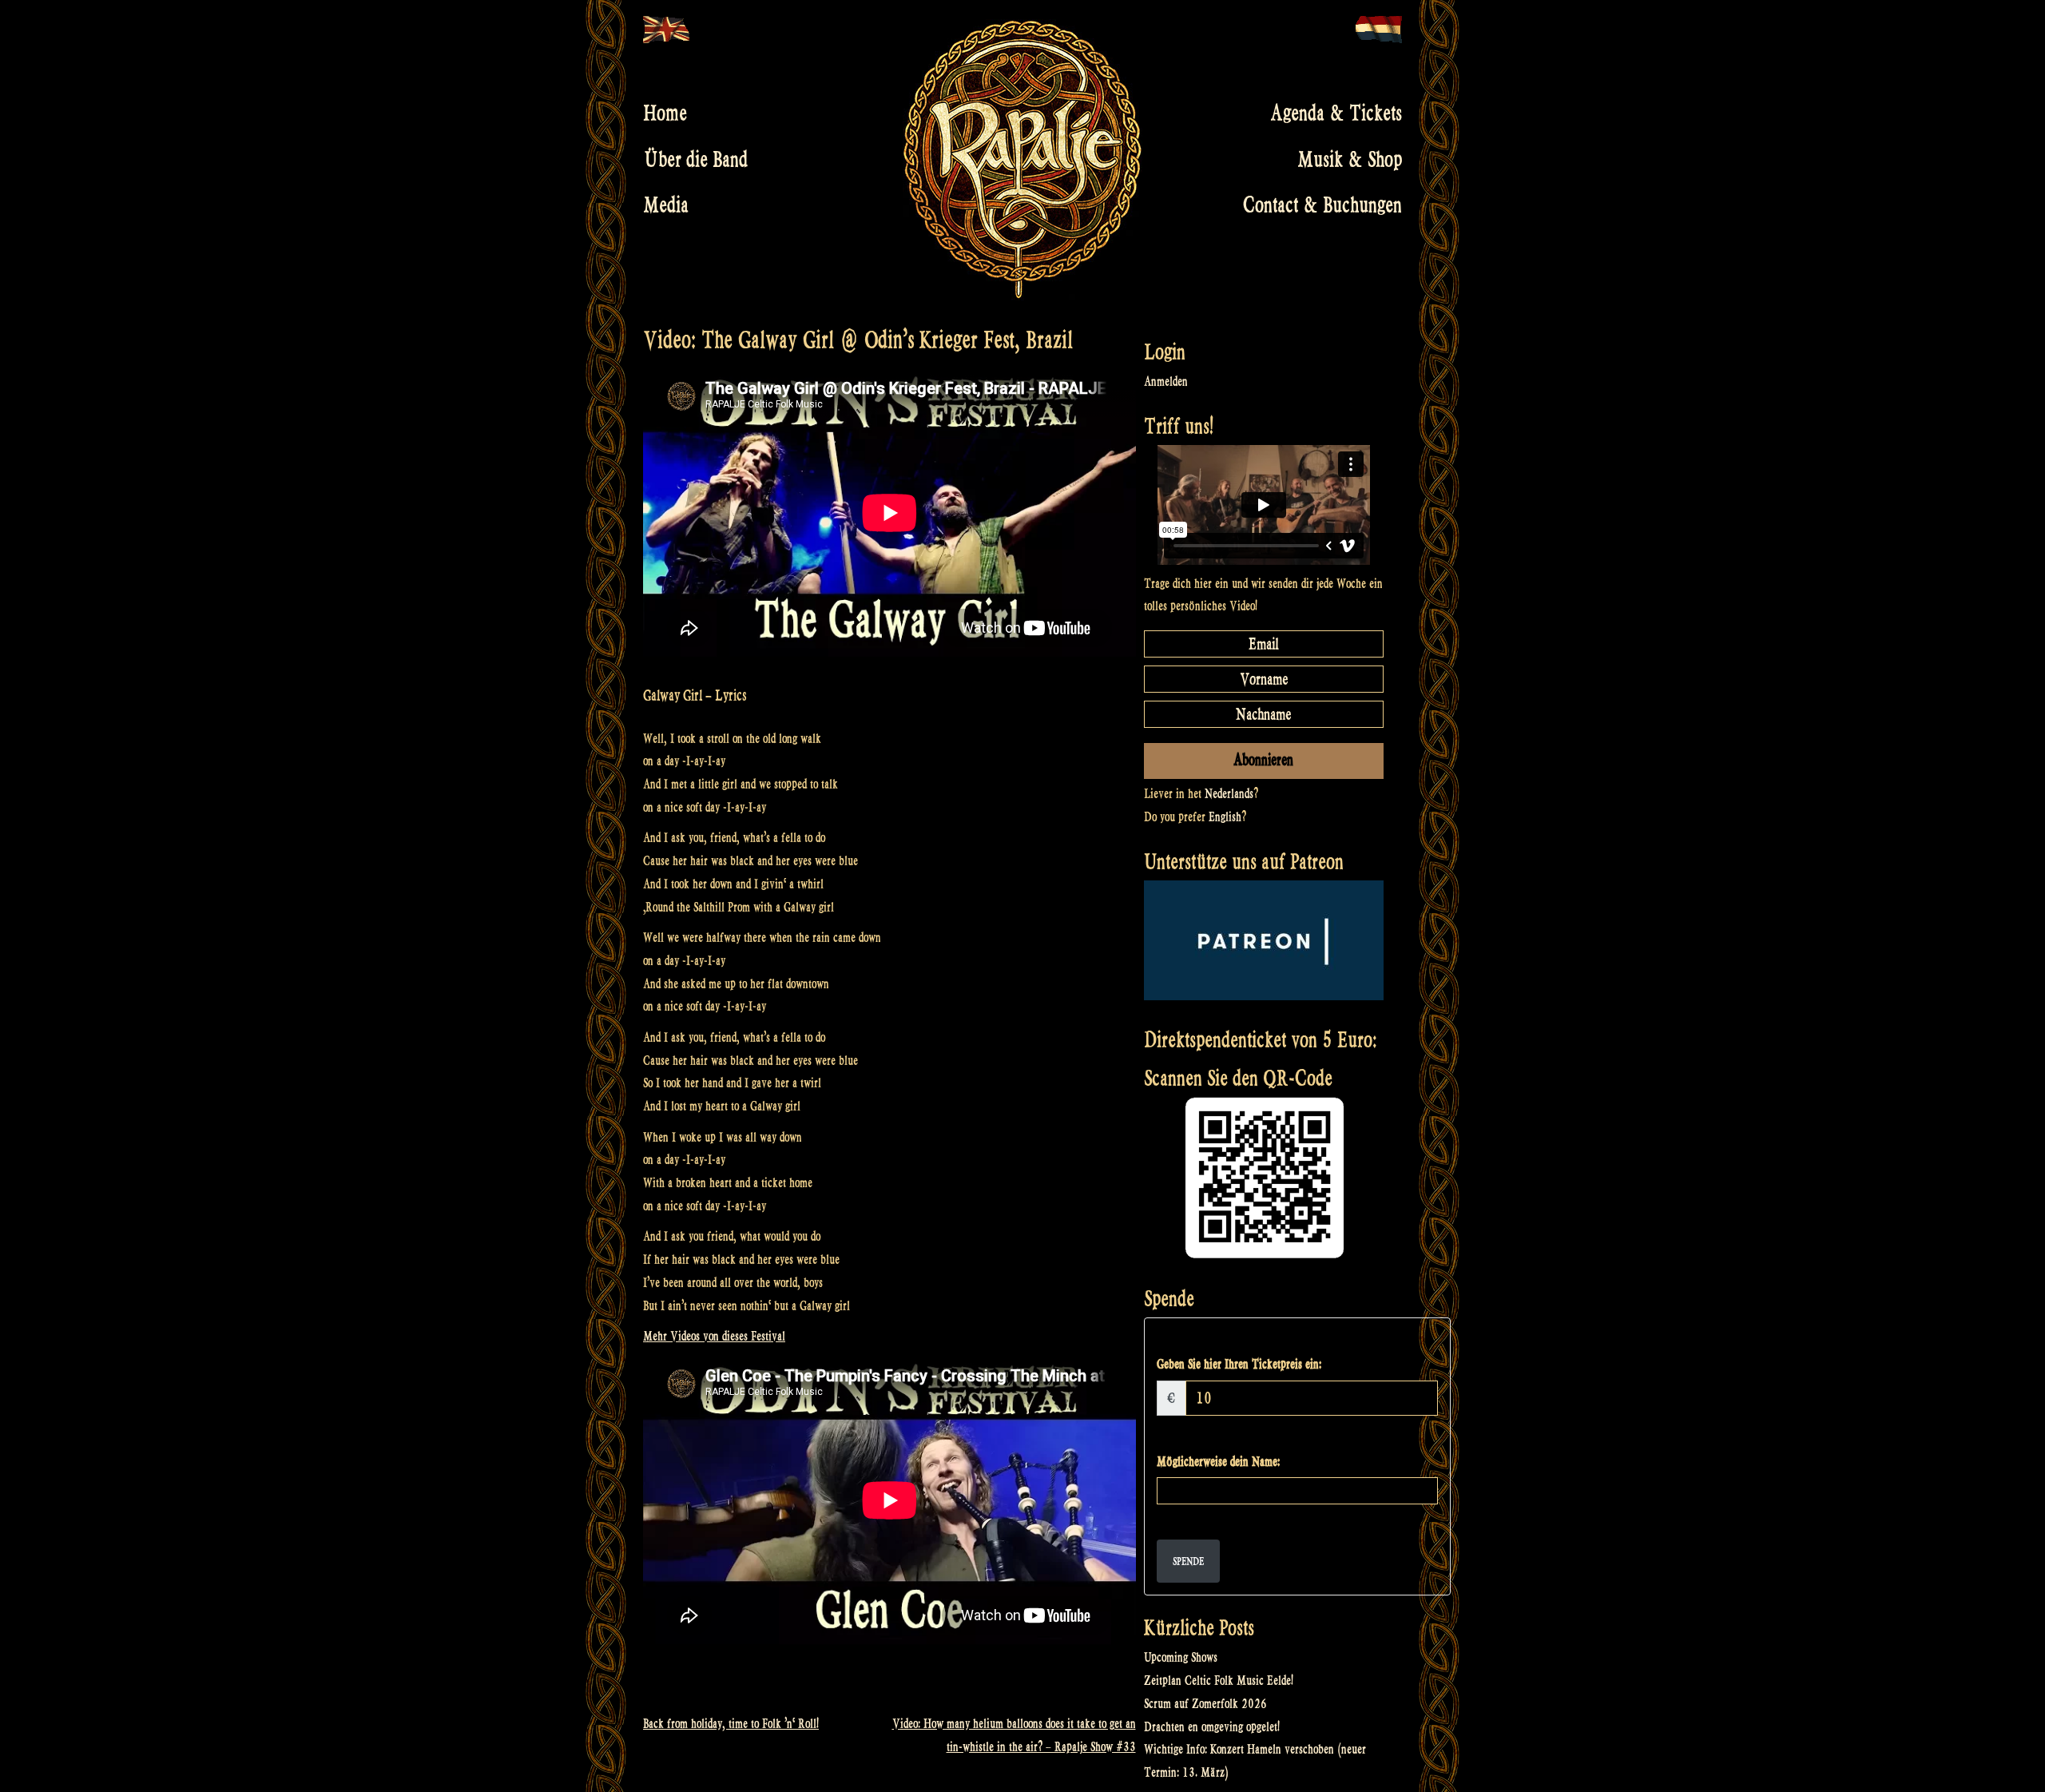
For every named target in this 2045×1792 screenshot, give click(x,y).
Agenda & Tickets (1336, 113)
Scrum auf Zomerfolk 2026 (1205, 1704)
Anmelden (1166, 381)
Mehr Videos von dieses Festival (714, 1336)
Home (665, 113)
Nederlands (1229, 794)
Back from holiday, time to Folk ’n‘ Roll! (731, 1724)
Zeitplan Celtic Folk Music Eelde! (1219, 1681)
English (1225, 817)
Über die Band (695, 159)
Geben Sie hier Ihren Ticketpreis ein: (1239, 1364)
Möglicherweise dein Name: (1218, 1462)
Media (666, 205)
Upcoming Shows (1181, 1657)
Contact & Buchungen (1322, 205)
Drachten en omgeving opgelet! (1212, 1727)
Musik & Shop (1350, 159)
